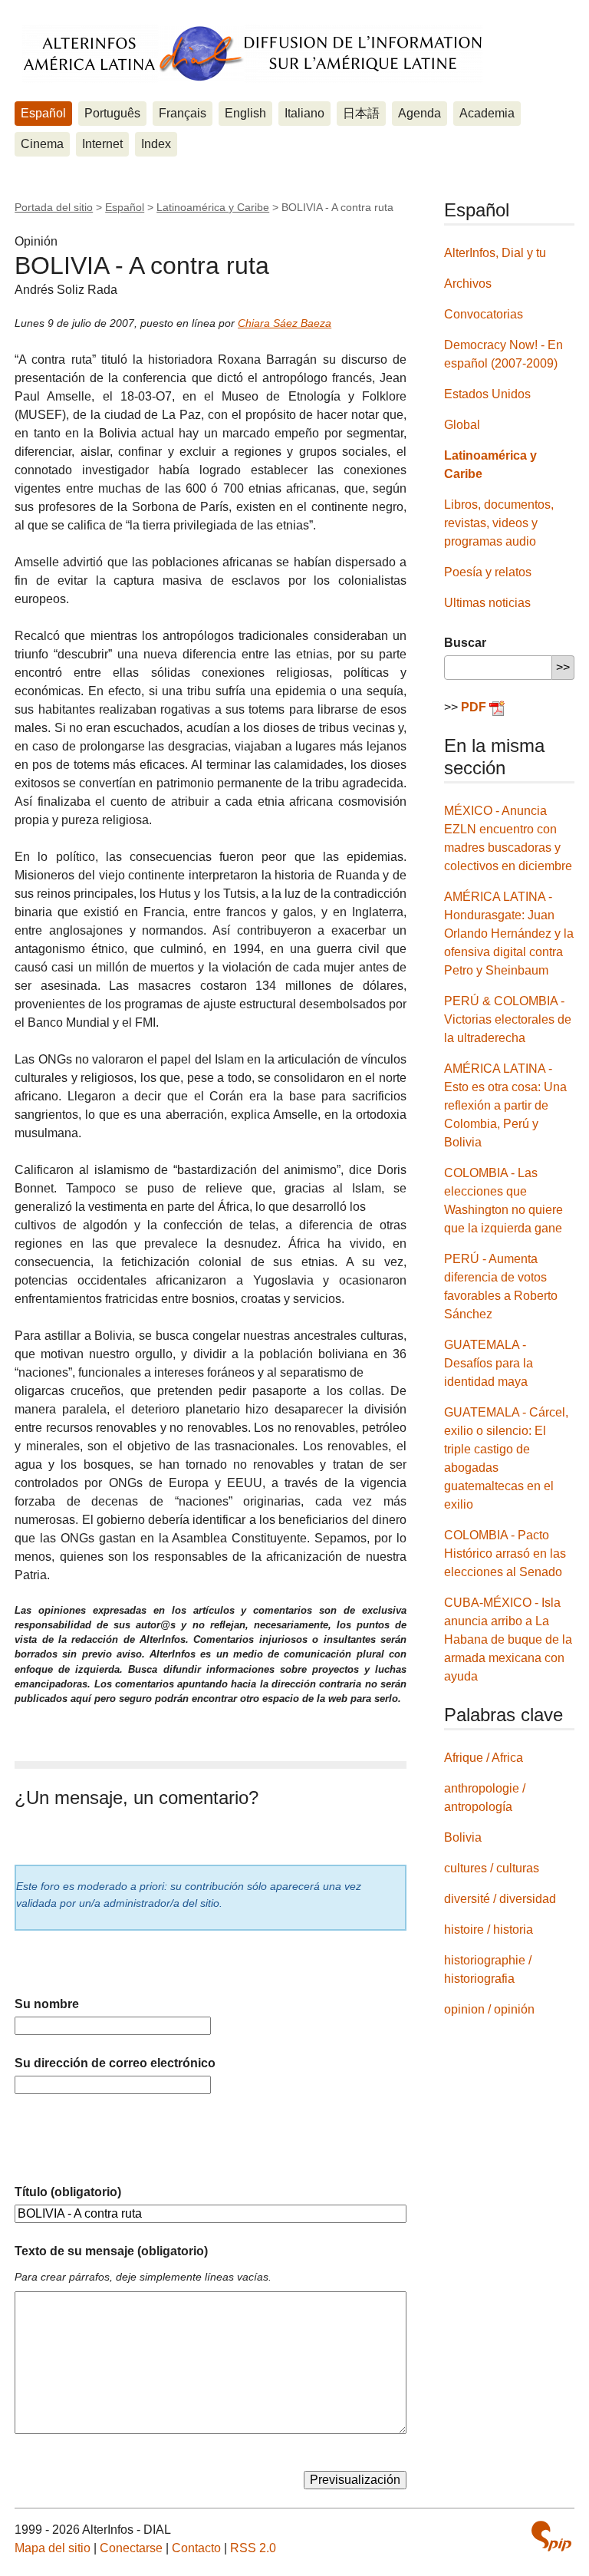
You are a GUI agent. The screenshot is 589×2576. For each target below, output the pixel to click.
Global (462, 425)
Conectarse (131, 2548)
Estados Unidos (487, 394)
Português (112, 113)
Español (43, 113)
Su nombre (47, 2004)
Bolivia (463, 1837)
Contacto (196, 2548)
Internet (102, 144)
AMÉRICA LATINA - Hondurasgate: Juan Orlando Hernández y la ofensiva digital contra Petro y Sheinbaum (509, 933)
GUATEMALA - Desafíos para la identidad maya (489, 1363)
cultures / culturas (492, 1868)
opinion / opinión (489, 2009)
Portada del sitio (54, 207)
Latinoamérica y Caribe (213, 207)
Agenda (420, 113)
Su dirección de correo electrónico (115, 2063)
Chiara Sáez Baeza (285, 323)
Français (183, 113)
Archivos (468, 284)
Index (156, 144)
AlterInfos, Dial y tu (495, 253)
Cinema (42, 144)
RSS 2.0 (253, 2548)
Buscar (465, 643)
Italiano (304, 113)
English (245, 113)
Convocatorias (484, 314)
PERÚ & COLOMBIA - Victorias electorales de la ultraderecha (508, 1019)
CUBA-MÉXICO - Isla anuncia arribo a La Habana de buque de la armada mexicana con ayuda (508, 1639)
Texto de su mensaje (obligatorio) (111, 2251)
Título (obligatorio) (68, 2192)
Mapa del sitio (53, 2548)
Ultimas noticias (487, 603)
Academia (487, 113)
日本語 (361, 113)
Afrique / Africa (484, 1758)
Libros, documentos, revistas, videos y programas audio (499, 523)
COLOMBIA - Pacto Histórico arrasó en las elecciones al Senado (505, 1554)
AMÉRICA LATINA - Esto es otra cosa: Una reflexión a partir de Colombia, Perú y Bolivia (505, 1105)
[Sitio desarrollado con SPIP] (551, 2536)
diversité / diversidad (500, 1899)
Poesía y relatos (488, 572)
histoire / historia (489, 1930)
